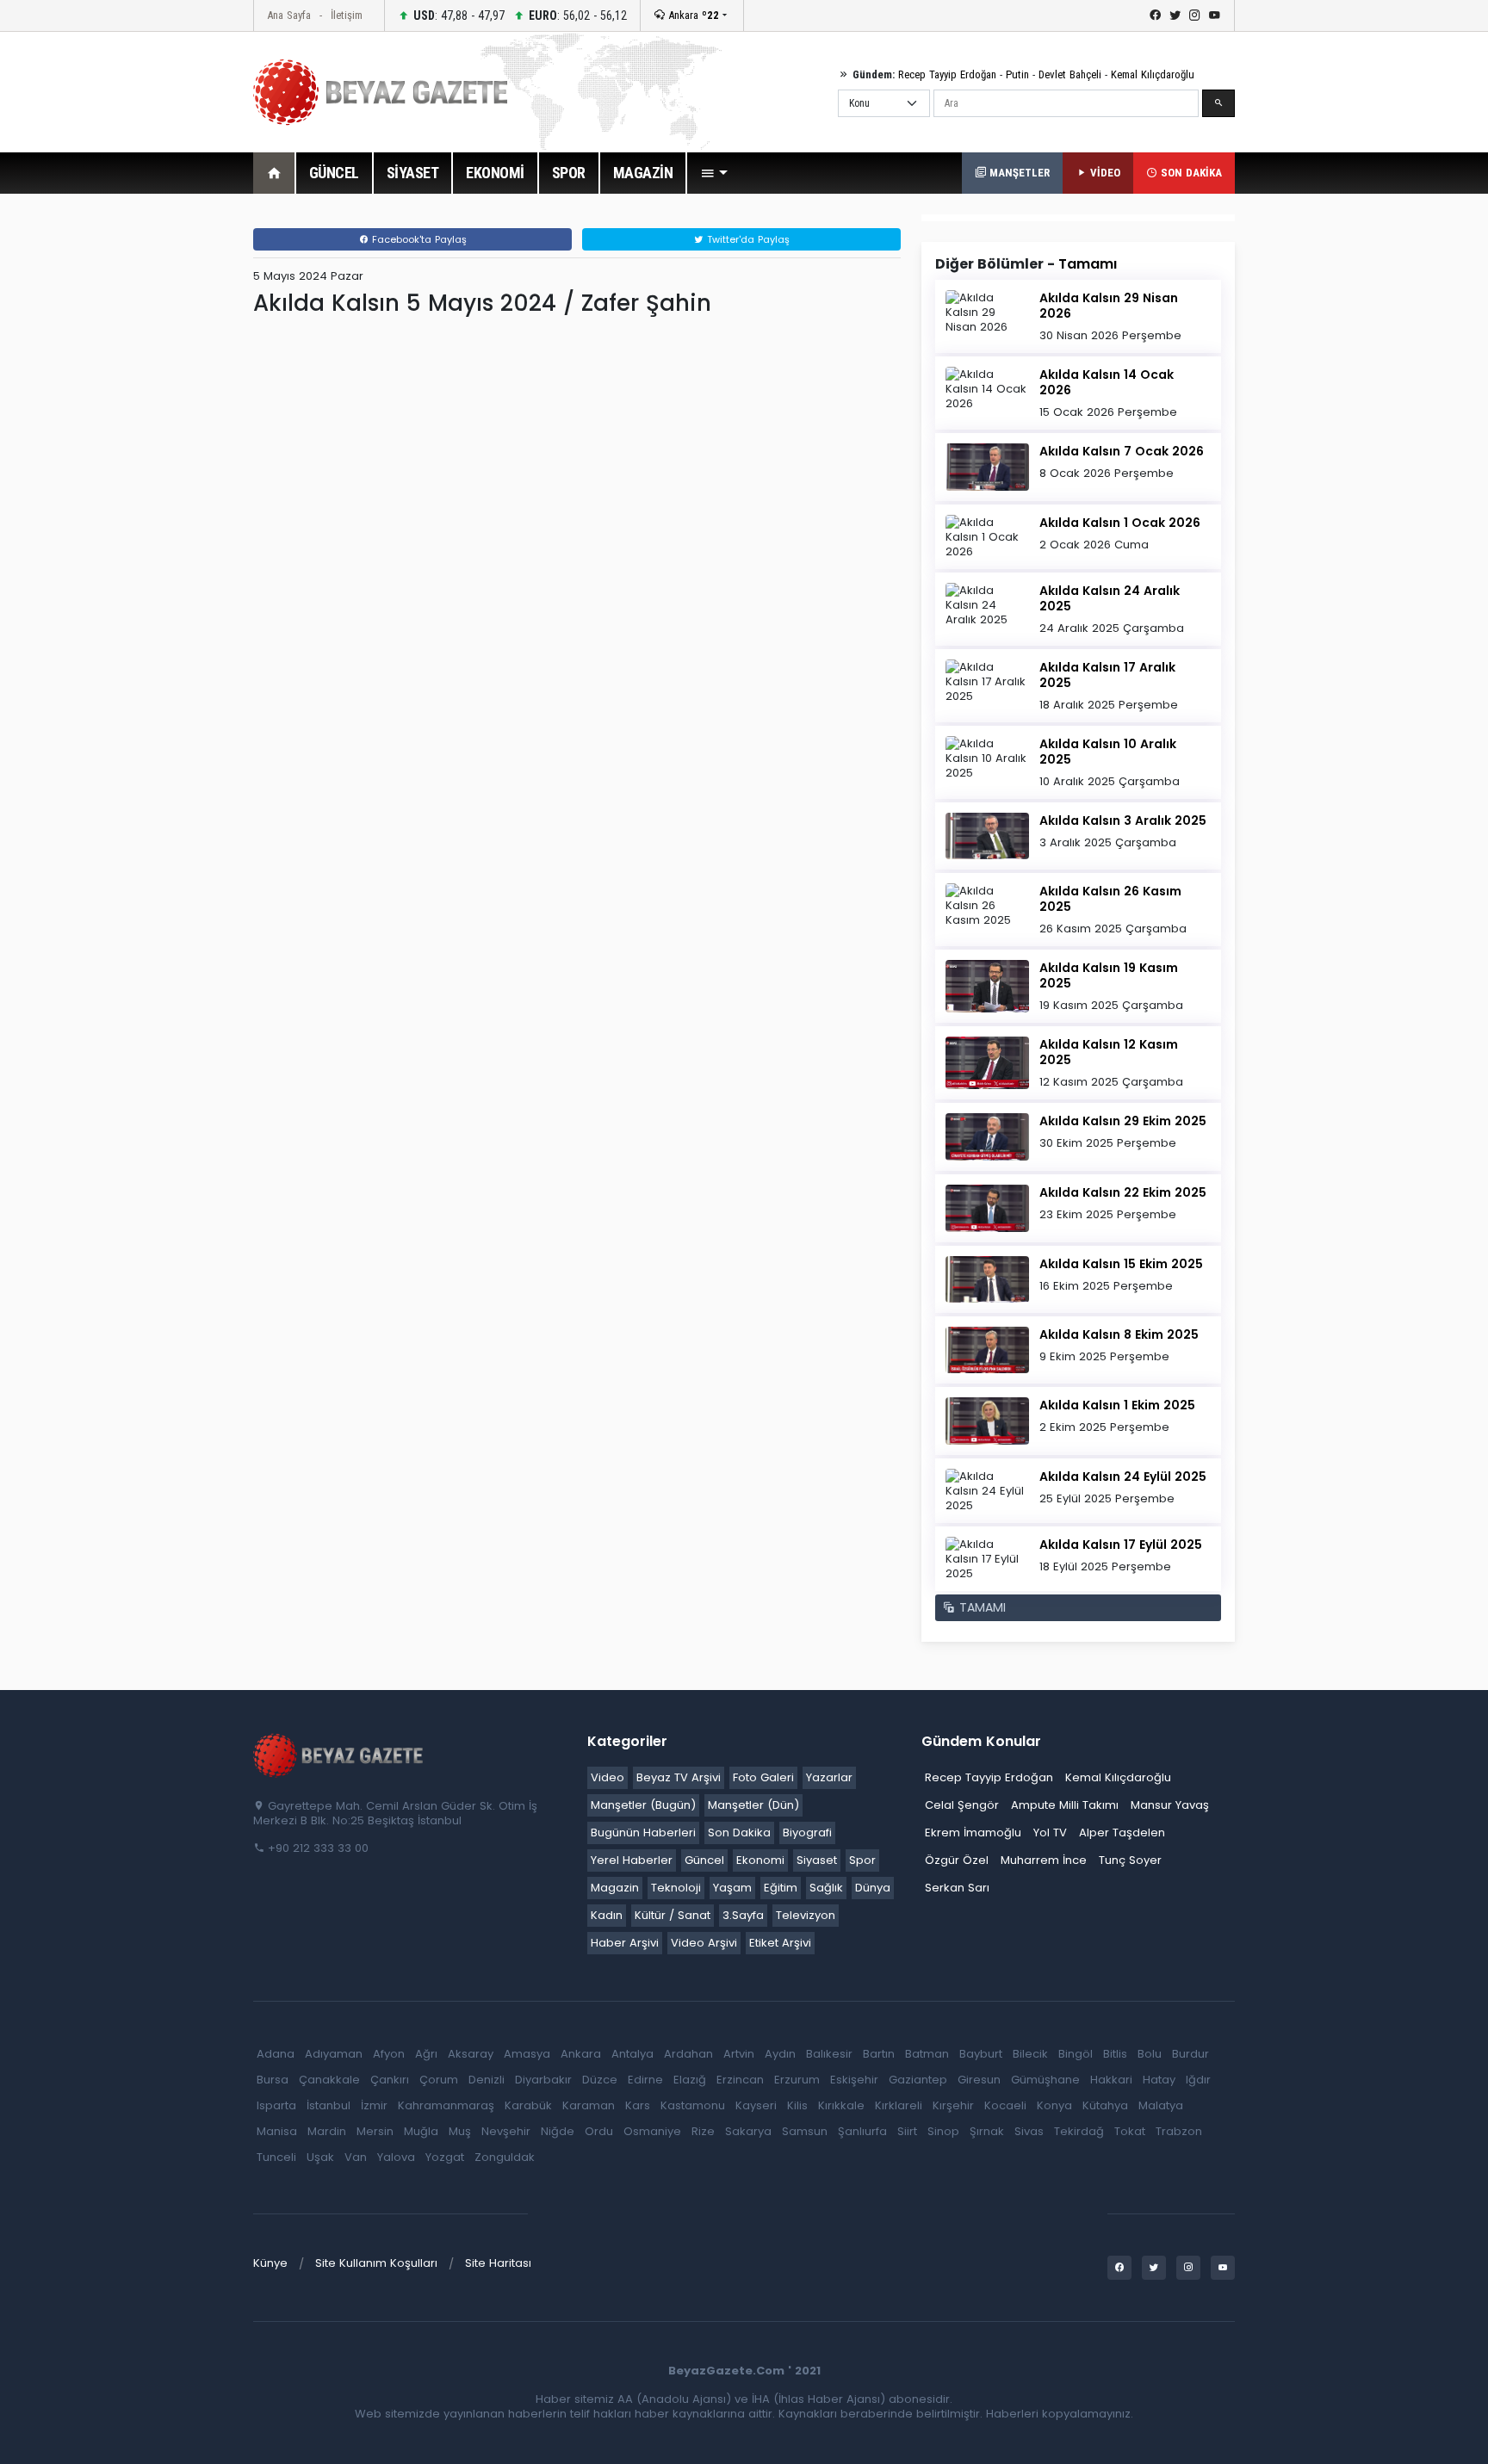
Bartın (879, 2054)
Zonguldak (505, 2157)
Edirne (645, 2080)
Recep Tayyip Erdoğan (947, 74)
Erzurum (797, 2080)
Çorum (439, 2080)
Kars (638, 2105)
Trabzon (1179, 2131)
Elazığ (690, 2080)
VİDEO (1104, 173)
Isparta (276, 2105)
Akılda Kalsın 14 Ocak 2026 (1107, 382)
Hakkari (1111, 2080)
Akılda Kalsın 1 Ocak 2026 (1120, 523)
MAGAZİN (643, 173)
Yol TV (1050, 1833)
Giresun (979, 2080)
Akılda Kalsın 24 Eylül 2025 (1123, 1477)
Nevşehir (506, 2131)
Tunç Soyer (1130, 1860)
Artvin (739, 2054)
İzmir (374, 2105)
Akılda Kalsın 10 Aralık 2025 (1108, 752)
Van (356, 2157)
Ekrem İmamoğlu (973, 1833)
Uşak (320, 2157)
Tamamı (1088, 264)
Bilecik (1030, 2054)
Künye (270, 2263)
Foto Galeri (763, 1777)
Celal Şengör (962, 1805)
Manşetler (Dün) (753, 1805)
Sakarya (748, 2131)
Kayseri (756, 2105)
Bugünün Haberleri (643, 1833)
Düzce (600, 2080)
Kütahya (1105, 2105)
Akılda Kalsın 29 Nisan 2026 (1109, 306)
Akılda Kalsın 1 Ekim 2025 (1117, 1405)
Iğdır (1198, 2080)
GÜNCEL (334, 173)
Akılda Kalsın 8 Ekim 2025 (1119, 1334)
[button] (714, 173)
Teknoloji (676, 1888)
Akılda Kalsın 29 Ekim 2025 (1123, 1121)
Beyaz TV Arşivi (679, 1777)
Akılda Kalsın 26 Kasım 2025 (1110, 899)
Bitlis (1115, 2054)
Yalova (396, 2157)
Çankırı (390, 2080)
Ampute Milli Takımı (1065, 1805)
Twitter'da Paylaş (747, 239)
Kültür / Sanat (673, 1915)
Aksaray (471, 2054)
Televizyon (806, 1915)
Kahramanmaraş (446, 2105)
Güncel (704, 1860)
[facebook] (1155, 15)
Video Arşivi (704, 1943)
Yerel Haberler (632, 1860)
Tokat (1130, 2131)
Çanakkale (329, 2080)
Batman (927, 2054)
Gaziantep (918, 2080)
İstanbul (329, 2105)
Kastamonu (693, 2105)
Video (608, 1777)
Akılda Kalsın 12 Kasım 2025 (1109, 1052)
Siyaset (817, 1860)
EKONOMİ (495, 173)
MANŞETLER (1018, 173)
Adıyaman (334, 2054)
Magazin (615, 1888)
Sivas (1029, 2131)
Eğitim (781, 1888)
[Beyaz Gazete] (339, 1755)
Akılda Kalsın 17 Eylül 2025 (1121, 1545)
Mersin (375, 2131)
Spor (862, 1860)
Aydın (780, 2054)
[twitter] (1175, 15)
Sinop (943, 2131)
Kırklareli (899, 2105)
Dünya (873, 1888)
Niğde (558, 2131)
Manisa (277, 2131)
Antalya (632, 2054)
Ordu (599, 2131)
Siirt (907, 2131)
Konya (1054, 2105)
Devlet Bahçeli (1070, 74)
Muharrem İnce (1044, 1860)
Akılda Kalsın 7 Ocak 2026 (1122, 451)
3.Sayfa (743, 1915)
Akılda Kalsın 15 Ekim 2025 (1121, 1264)
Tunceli (276, 2157)
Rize (703, 2131)
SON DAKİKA (1190, 173)
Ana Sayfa (289, 15)
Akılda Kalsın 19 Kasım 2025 (1109, 975)
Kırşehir (953, 2105)
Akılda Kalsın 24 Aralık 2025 (1110, 598)
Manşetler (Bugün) (643, 1805)
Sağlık (826, 1888)
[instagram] (1195, 15)
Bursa (273, 2080)
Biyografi (807, 1833)
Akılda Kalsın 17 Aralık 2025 (1107, 675)
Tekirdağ (1079, 2131)
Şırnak (987, 2131)
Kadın (607, 1915)
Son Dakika (739, 1833)
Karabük (528, 2105)
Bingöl (1076, 2054)
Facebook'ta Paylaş (418, 239)
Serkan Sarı (957, 1888)
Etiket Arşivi (780, 1943)
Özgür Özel (957, 1860)
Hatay (1159, 2080)
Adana (276, 2054)
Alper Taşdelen (1122, 1833)
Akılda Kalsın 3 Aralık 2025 (1123, 820)
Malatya (1161, 2105)
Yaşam (732, 1888)
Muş (460, 2131)
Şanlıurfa (862, 2131)
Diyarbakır (543, 2080)
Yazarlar (829, 1777)
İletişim (347, 15)
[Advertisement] (158, 473)
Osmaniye (652, 2131)
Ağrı (426, 2054)
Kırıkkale (841, 2105)
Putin (1017, 74)
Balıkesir (829, 2054)
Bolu (1150, 2054)
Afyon (389, 2054)
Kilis (797, 2105)
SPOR (569, 173)
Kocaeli (1005, 2105)
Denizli (487, 2080)
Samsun (805, 2131)
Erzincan (740, 2080)
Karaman (589, 2105)
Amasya (527, 2054)
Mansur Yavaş (1170, 1805)
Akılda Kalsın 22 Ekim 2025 (1123, 1192)
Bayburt (981, 2054)
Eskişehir (854, 2080)
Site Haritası (498, 2263)
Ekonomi (760, 1860)
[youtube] (1215, 15)
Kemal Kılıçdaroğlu (1153, 74)
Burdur (1190, 2054)
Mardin (327, 2131)
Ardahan (688, 2054)
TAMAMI (980, 1607)
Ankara (692, 15)
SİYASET (413, 173)
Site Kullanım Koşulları (376, 2263)
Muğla (421, 2131)
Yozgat (445, 2157)
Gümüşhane (1045, 2080)
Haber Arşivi (625, 1943)
